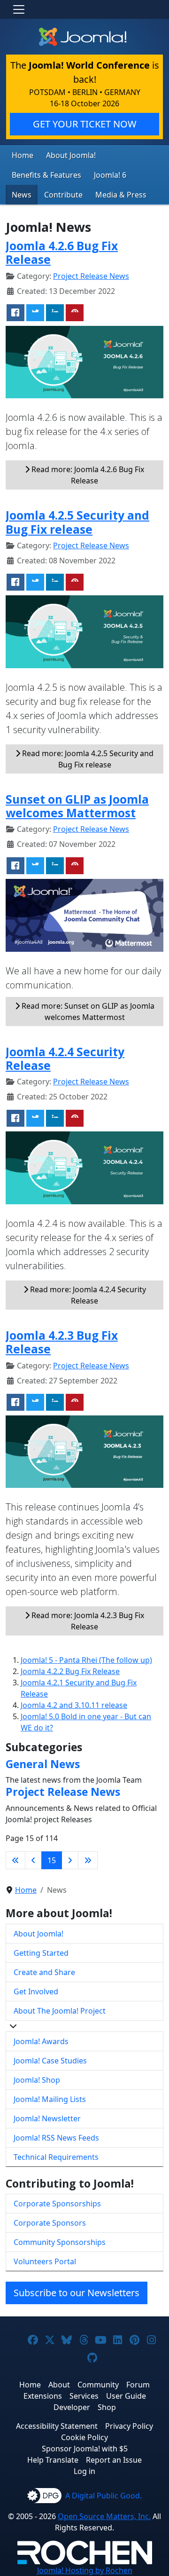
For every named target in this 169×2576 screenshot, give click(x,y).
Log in (84, 2471)
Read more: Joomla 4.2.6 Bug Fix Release (87, 475)
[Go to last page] (88, 1860)
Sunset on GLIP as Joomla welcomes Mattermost (77, 806)
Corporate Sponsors (50, 2223)
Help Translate (53, 2460)
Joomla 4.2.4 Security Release (65, 1059)
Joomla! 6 (110, 175)
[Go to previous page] (33, 1860)
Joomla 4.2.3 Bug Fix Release (62, 1342)
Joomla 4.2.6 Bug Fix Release (62, 253)
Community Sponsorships (60, 2242)
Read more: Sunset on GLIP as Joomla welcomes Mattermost (87, 1011)
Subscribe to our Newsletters (77, 2293)
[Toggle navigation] (19, 9)
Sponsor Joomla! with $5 (85, 2449)
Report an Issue (114, 2460)
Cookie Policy (84, 2437)
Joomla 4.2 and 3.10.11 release (74, 1705)
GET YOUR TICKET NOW (85, 124)
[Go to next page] (70, 1860)
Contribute (63, 195)
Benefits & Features (46, 175)
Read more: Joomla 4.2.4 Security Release (87, 1295)
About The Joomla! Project (60, 2011)
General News (43, 1764)
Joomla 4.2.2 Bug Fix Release (70, 1671)
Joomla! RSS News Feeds (56, 2138)
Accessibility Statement (57, 2426)
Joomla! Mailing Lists (50, 2099)
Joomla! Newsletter (47, 2118)
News (22, 195)
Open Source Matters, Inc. (104, 2516)
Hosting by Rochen (85, 2570)
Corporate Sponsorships (57, 2204)
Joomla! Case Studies (50, 2061)
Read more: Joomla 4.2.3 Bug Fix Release (87, 1621)
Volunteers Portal (45, 2261)
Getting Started (41, 1953)
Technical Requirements (56, 2157)
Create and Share (44, 1972)
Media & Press (121, 195)
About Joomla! (71, 155)
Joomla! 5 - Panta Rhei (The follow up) (86, 1660)
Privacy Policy (129, 2426)
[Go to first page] (15, 1860)
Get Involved (36, 1991)
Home (23, 155)
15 (52, 1860)
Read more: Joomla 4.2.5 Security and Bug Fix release (87, 759)
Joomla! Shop (37, 2080)
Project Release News (91, 276)
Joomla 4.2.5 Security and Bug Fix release (77, 522)
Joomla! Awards (41, 2041)
